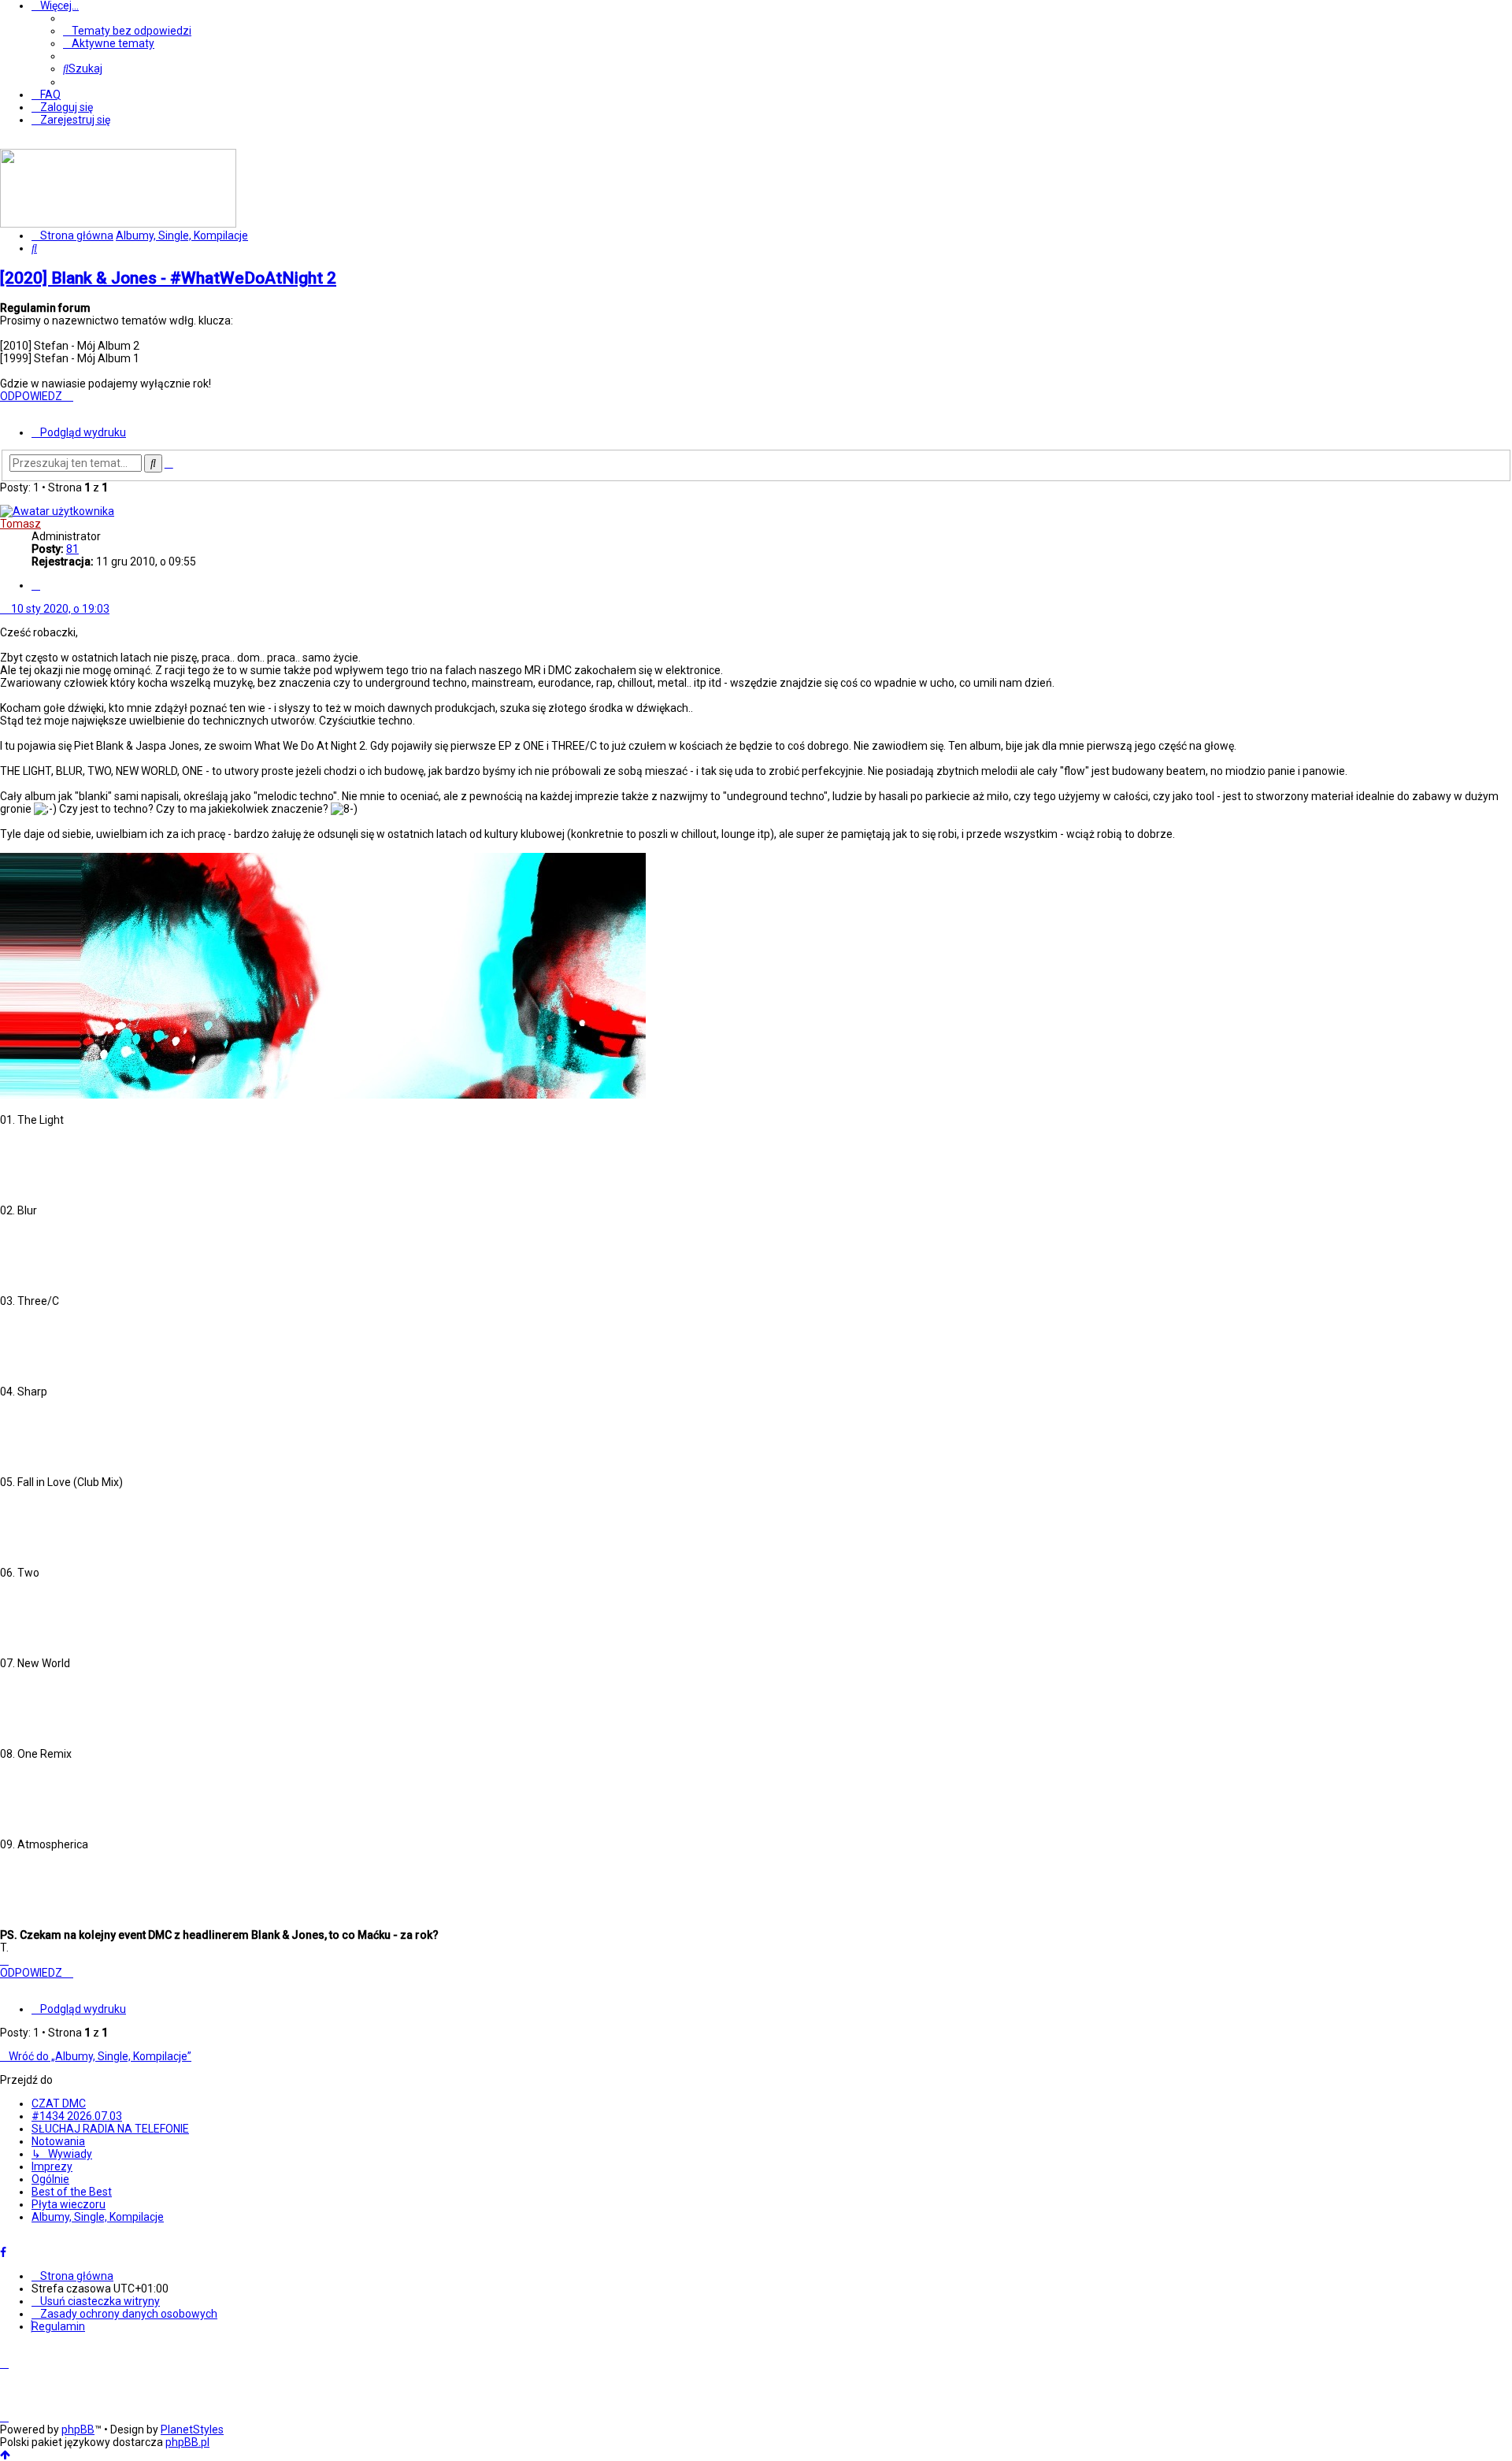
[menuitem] (127, 31)
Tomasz (20, 524)
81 (72, 549)
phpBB (78, 2429)
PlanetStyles (192, 2429)
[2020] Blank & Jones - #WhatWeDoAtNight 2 (168, 278)
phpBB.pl (187, 2442)
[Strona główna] (118, 224)
